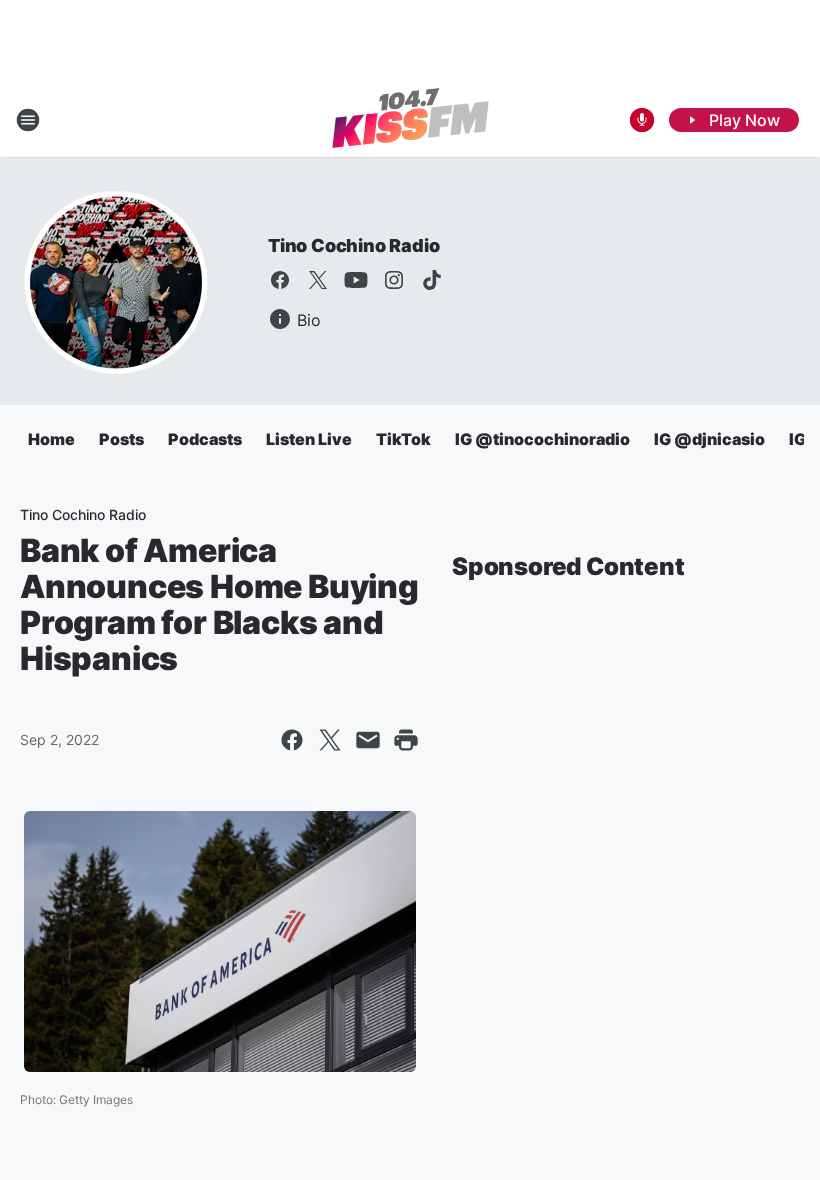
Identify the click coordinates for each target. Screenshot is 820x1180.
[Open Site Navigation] (28, 120)
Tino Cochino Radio (353, 245)
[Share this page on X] (330, 740)
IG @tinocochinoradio (542, 439)
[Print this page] (406, 740)
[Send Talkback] (642, 120)
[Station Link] (410, 120)
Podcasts (205, 439)
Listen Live (309, 439)
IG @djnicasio (709, 439)
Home (51, 439)
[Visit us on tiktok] (432, 280)
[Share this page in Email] (368, 740)
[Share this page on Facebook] (292, 740)
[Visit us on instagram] (394, 280)
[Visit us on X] (318, 280)
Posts (121, 439)
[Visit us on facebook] (280, 280)
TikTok (403, 439)
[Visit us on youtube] (356, 280)
